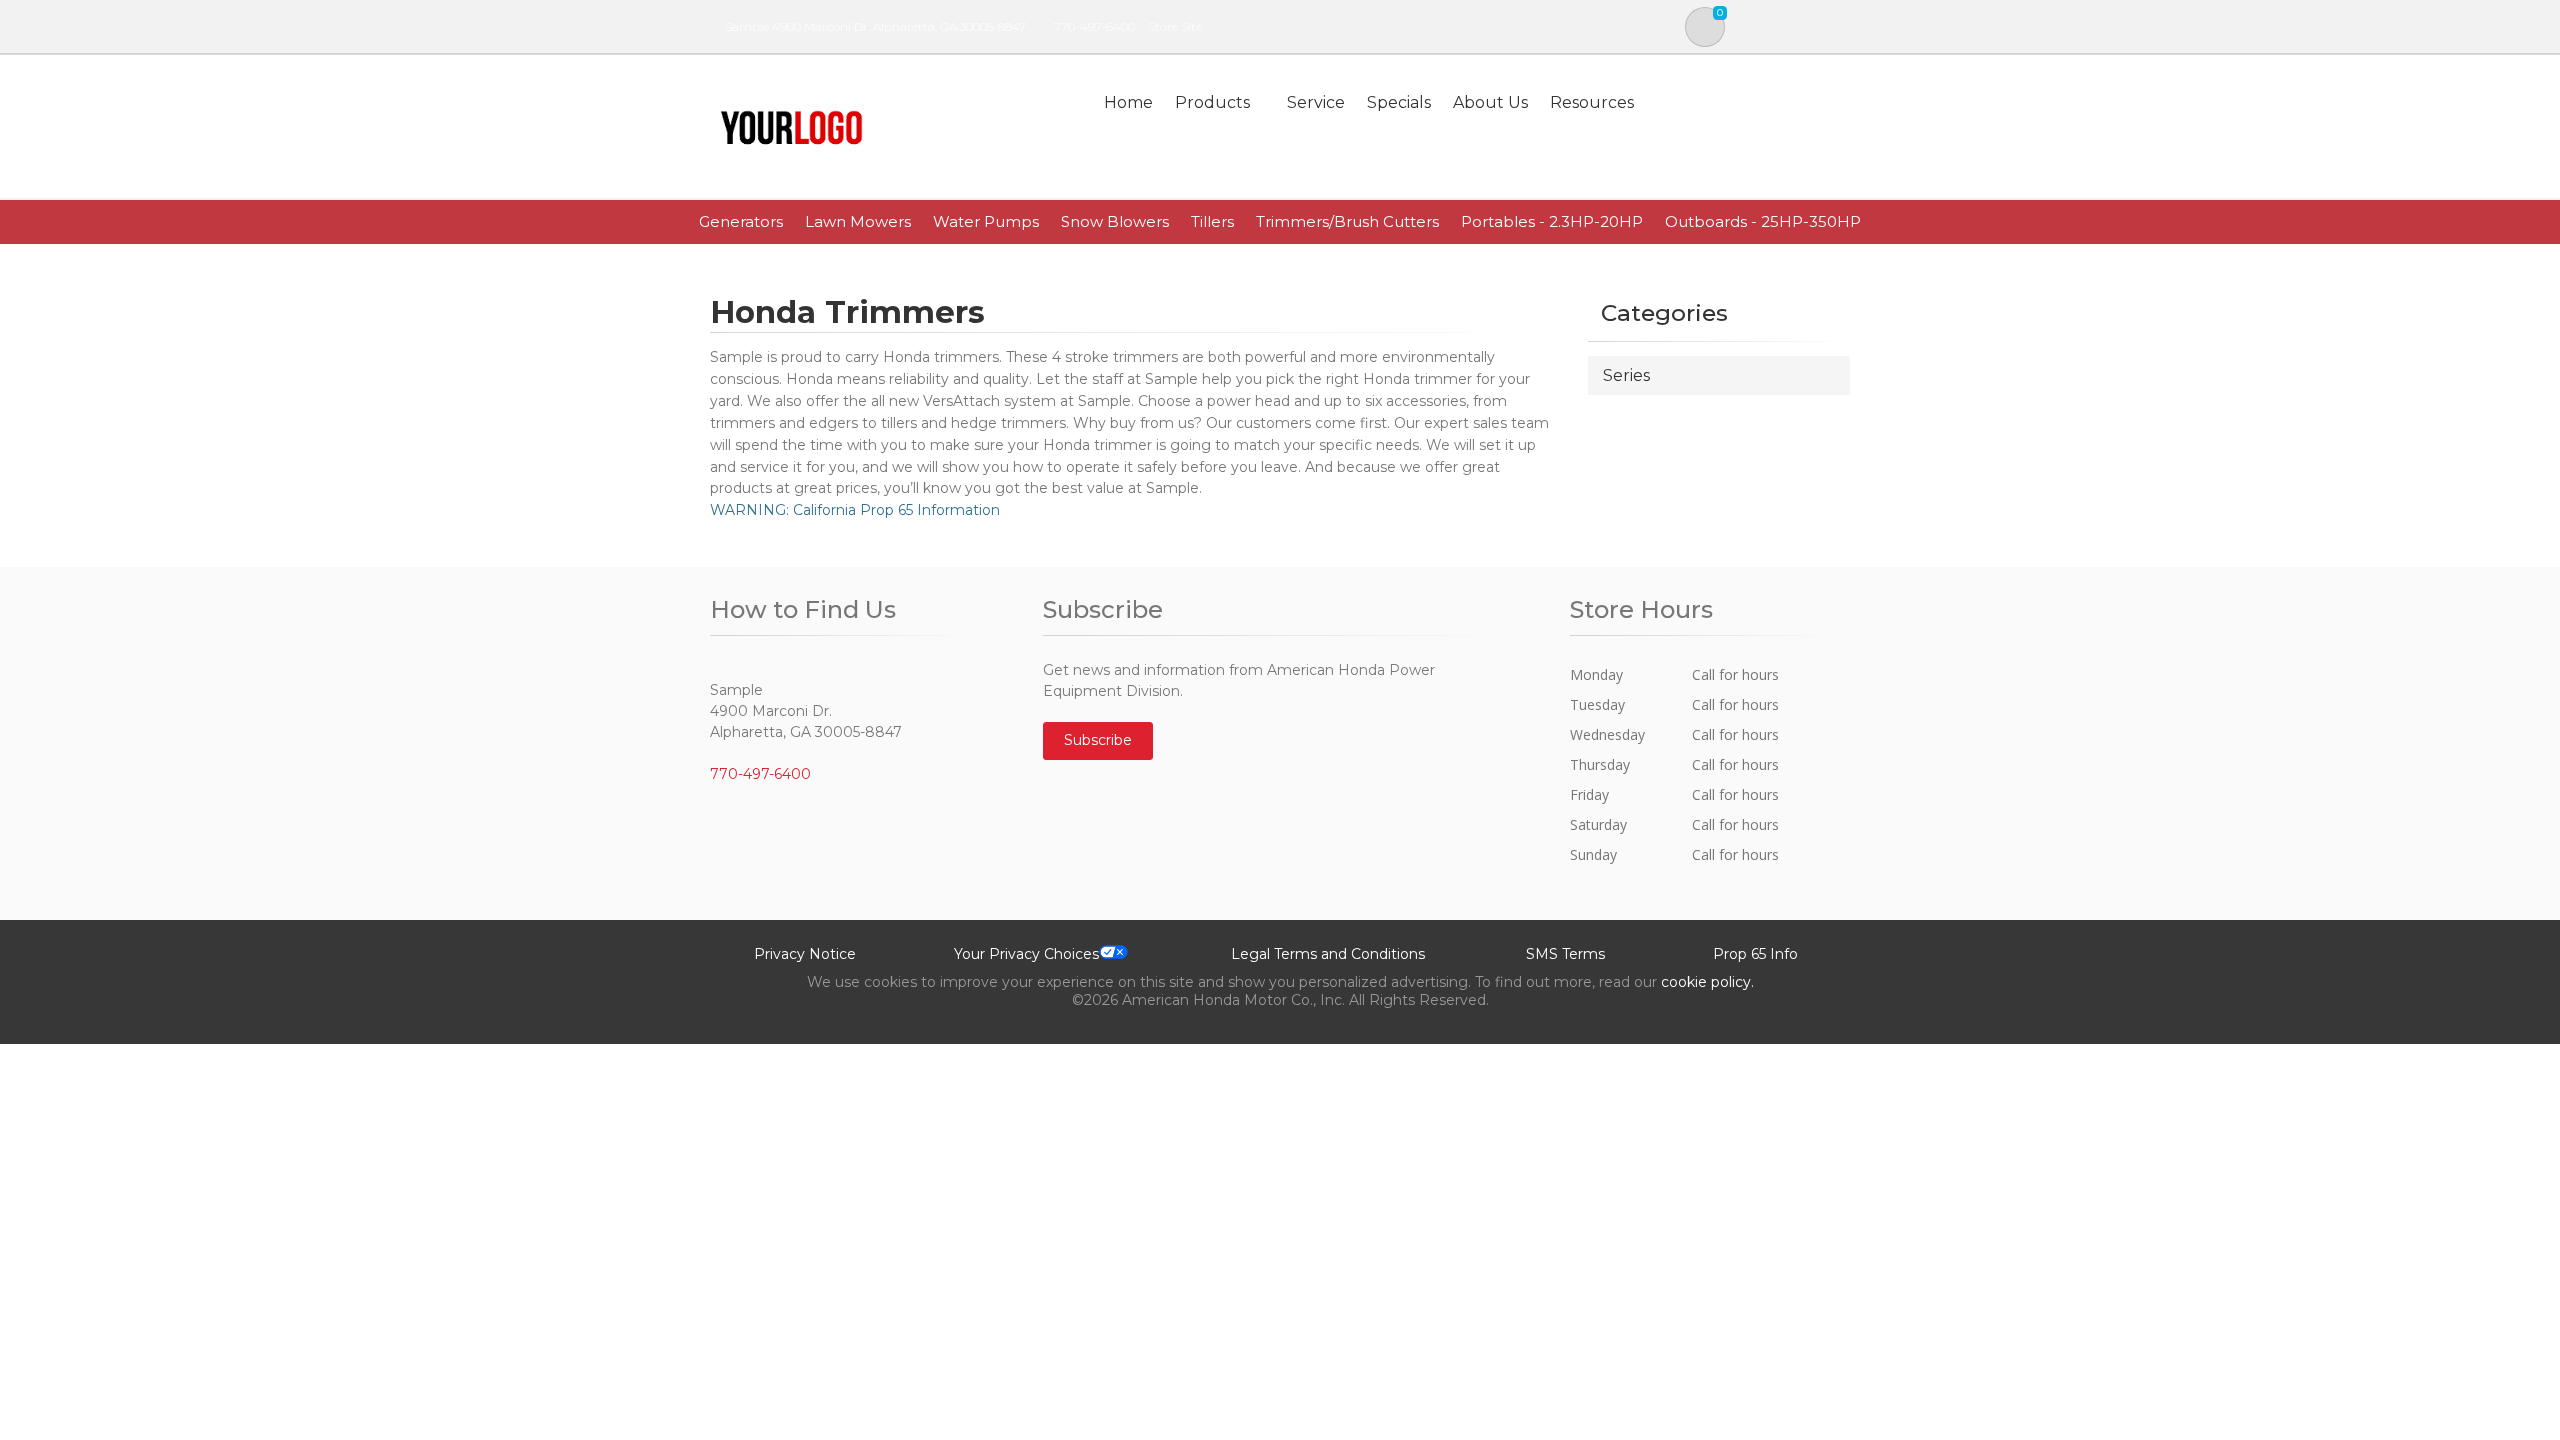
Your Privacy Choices (1026, 954)
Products (1212, 102)
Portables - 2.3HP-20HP (1552, 221)
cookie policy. (1707, 982)
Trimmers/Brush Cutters (1347, 221)
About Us (1490, 102)
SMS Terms (1565, 954)
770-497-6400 (1094, 26)
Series (1626, 375)
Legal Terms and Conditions (1328, 954)
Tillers (1212, 221)
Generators (741, 221)
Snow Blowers (1115, 221)
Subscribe (1098, 740)
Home (1128, 102)
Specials (1399, 102)
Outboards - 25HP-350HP (1763, 221)
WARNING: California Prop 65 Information (855, 510)
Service (1316, 102)
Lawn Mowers (858, 221)
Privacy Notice (805, 954)
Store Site (1175, 26)
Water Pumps (986, 221)
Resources (1592, 102)
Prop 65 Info (1755, 954)
